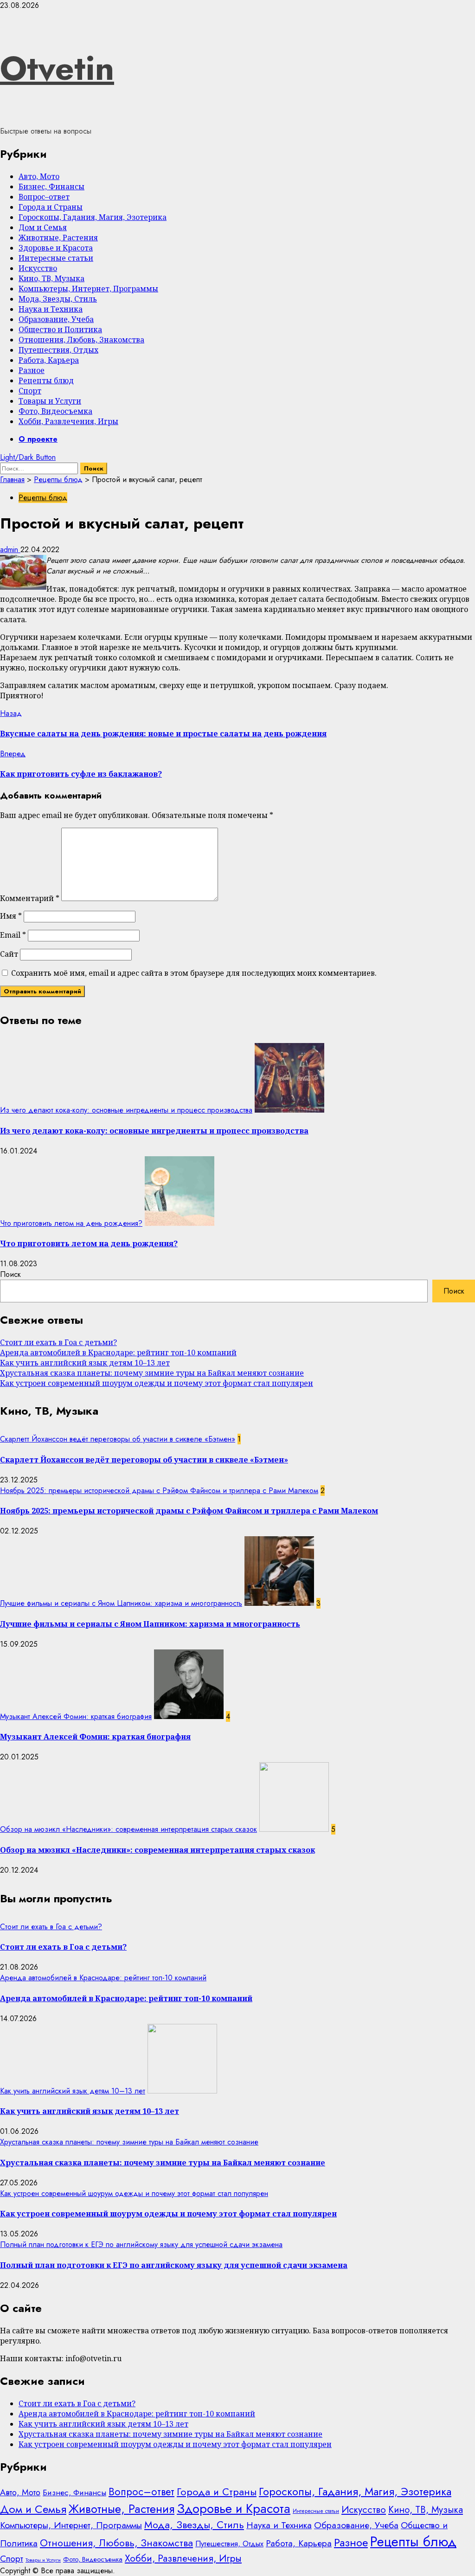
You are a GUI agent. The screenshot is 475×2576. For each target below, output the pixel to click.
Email (13, 935)
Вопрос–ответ (44, 197)
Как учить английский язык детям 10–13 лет (85, 1363)
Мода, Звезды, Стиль (58, 299)
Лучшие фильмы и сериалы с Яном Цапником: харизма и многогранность (121, 1603)
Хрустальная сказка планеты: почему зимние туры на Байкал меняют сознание (152, 1373)
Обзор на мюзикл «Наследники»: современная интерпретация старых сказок (128, 1829)
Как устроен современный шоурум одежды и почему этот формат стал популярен (157, 1383)
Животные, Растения (58, 238)
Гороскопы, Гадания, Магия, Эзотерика (93, 217)
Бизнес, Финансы (51, 187)
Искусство (38, 268)
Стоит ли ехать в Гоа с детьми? (58, 1342)
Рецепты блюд (46, 380)
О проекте (38, 439)
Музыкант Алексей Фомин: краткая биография (76, 1716)
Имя (11, 916)
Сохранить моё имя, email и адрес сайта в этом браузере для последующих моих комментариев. (194, 973)
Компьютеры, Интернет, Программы (88, 289)
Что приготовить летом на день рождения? (71, 1223)
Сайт (9, 954)
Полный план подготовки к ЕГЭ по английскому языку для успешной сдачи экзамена (141, 2244)
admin (10, 550)
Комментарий (30, 898)
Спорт (30, 391)
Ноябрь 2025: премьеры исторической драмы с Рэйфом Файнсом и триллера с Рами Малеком (159, 1491)
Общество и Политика (60, 329)
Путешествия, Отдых (58, 350)
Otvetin (57, 68)
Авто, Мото (39, 176)
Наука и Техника (51, 309)
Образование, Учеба (56, 319)
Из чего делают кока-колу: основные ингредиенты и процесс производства (126, 1110)
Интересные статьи (56, 258)
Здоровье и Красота (56, 248)
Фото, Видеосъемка (55, 411)
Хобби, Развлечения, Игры (68, 421)
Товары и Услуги (50, 401)
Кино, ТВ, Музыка (51, 278)
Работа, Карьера (49, 360)
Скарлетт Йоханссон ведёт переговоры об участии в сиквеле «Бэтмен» (118, 1439)
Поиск (10, 1274)
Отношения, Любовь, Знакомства (81, 340)
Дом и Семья (43, 227)
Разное (32, 370)
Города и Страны (51, 207)
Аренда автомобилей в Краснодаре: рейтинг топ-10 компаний (118, 1352)
